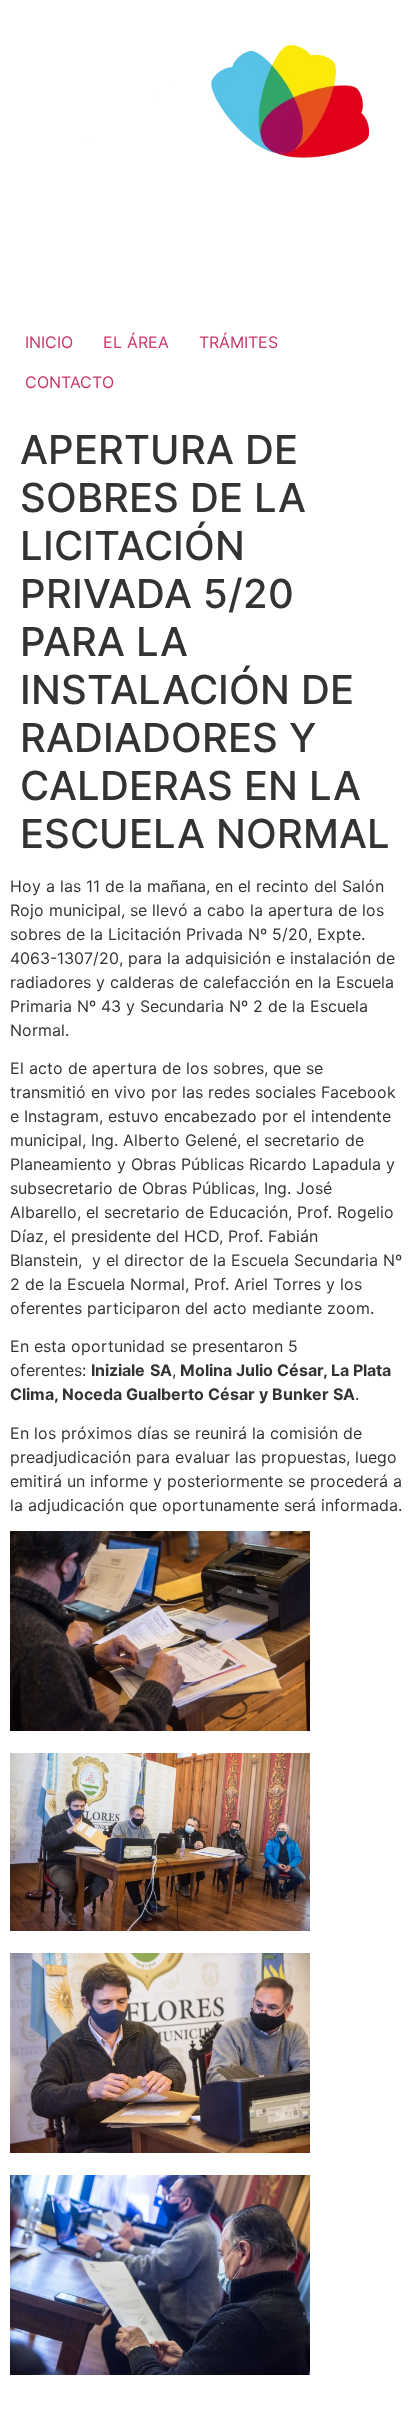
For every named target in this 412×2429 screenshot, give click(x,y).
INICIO (49, 342)
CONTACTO (69, 382)
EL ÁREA (136, 342)
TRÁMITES (238, 342)
